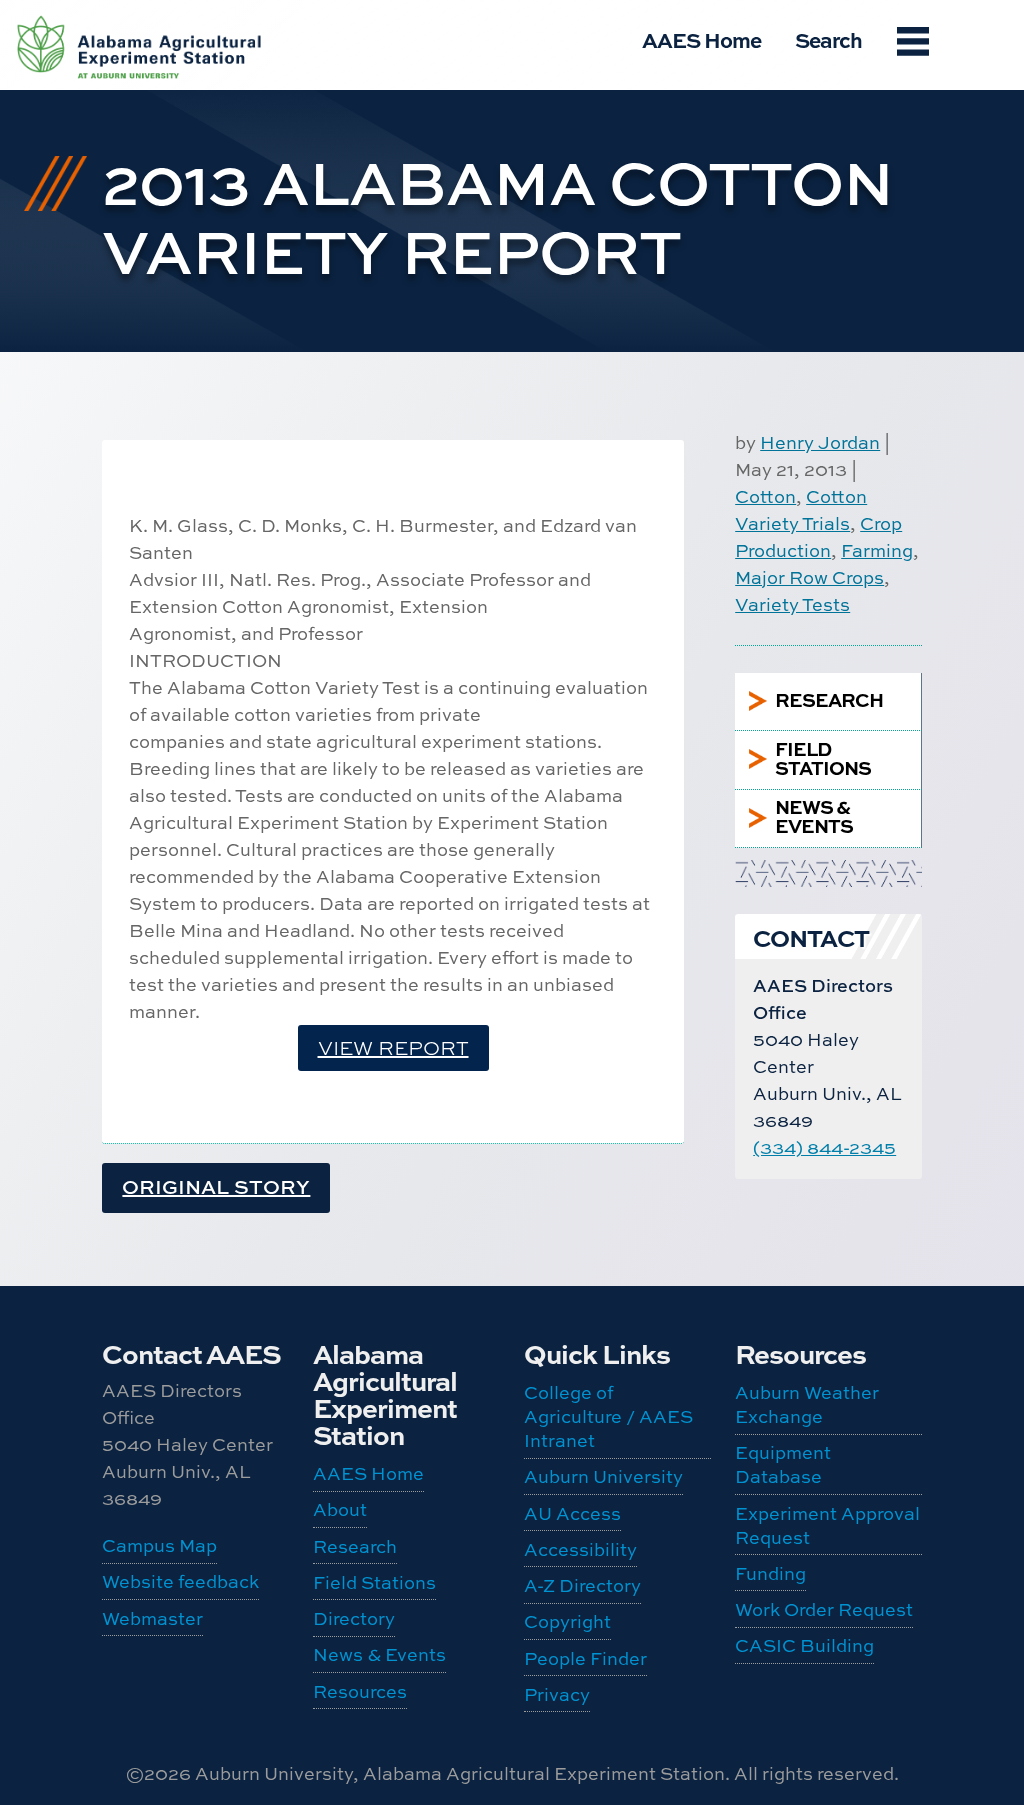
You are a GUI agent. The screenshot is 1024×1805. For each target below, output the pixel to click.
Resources (360, 1691)
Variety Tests (792, 604)
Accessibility (580, 1549)
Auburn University (603, 1476)
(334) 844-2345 (824, 1147)
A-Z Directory (582, 1585)
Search (828, 39)
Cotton (765, 496)
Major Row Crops (809, 577)
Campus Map (159, 1545)
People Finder (106, 110)
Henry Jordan (820, 442)
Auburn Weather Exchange (113, 360)
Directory (354, 1618)
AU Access (572, 1513)
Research (355, 1546)
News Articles (108, 226)
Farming (877, 550)
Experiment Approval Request (113, 536)
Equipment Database (113, 448)
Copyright (567, 1621)
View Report (393, 1047)
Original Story (216, 1186)
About (340, 1509)
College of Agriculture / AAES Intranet (608, 1416)
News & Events (379, 1654)
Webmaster (152, 1618)
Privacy (557, 1694)
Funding (110, 597)
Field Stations (374, 1582)
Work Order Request (112, 649)
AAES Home (701, 39)
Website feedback (180, 1581)
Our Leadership (111, 49)
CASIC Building (804, 1645)
